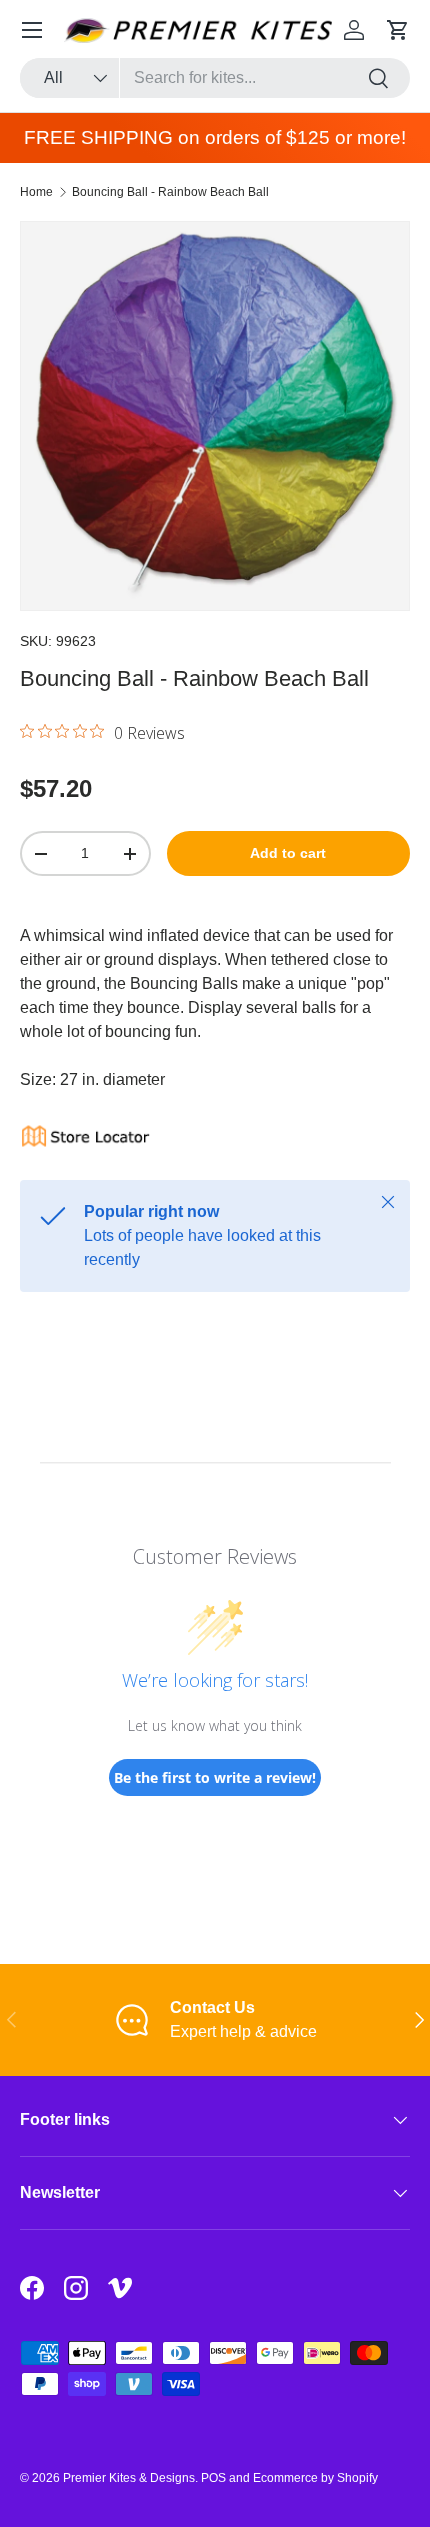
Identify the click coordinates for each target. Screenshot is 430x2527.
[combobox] (215, 78)
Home (36, 192)
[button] (398, 30)
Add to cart (288, 853)
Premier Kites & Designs (129, 2478)
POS (213, 2478)
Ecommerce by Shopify (315, 2478)
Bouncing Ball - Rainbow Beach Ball (170, 192)
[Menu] (32, 30)
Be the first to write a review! (215, 1777)
